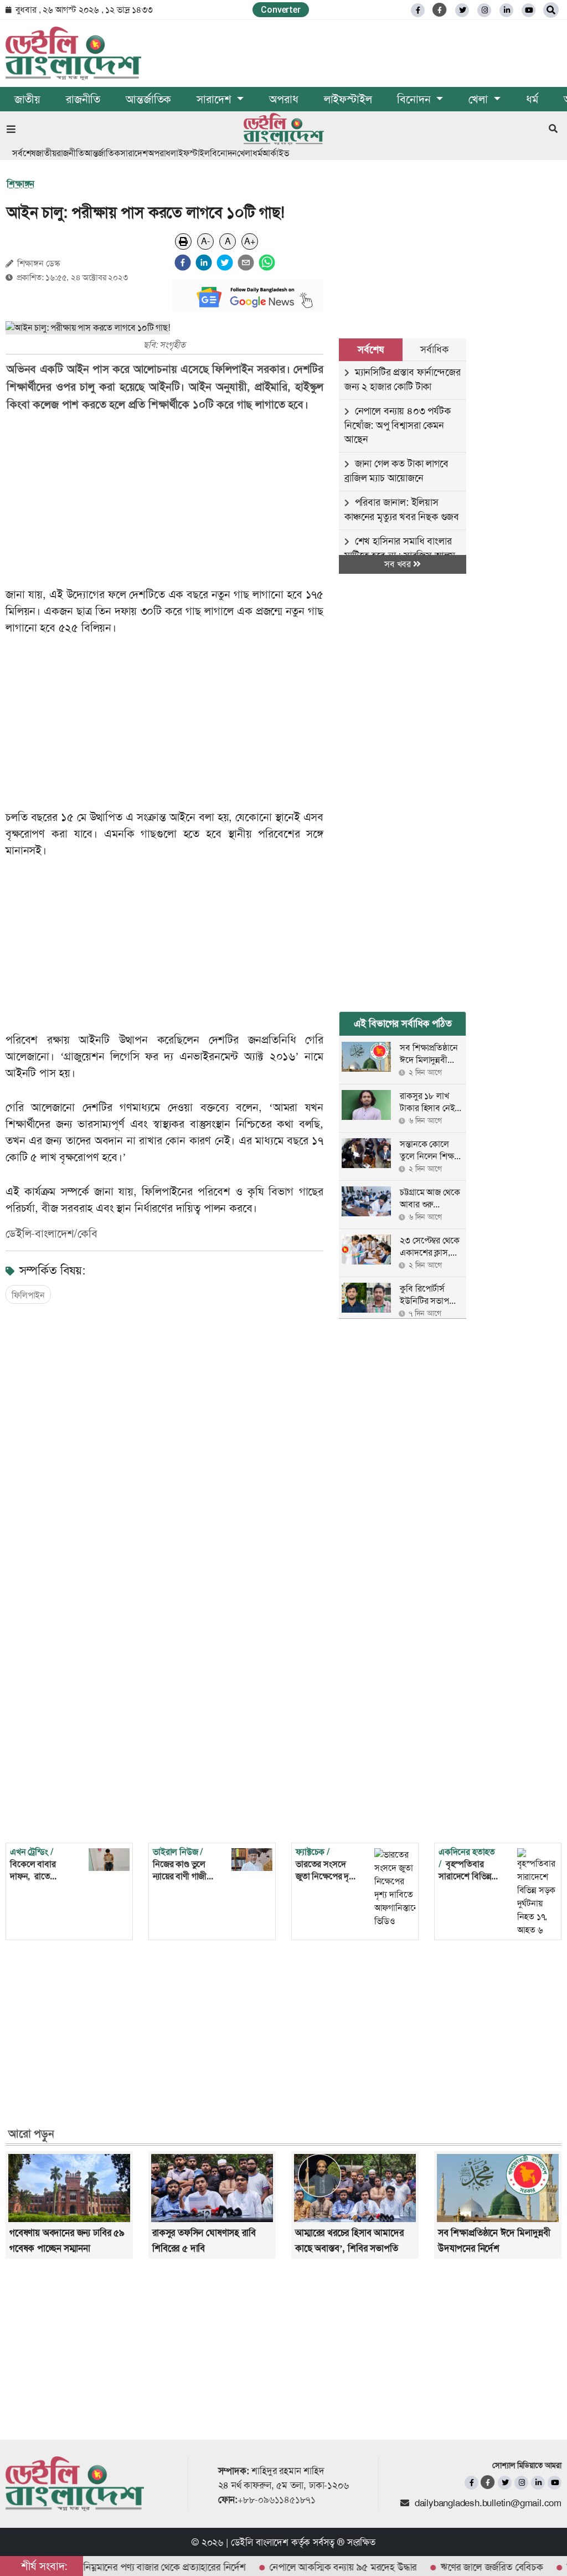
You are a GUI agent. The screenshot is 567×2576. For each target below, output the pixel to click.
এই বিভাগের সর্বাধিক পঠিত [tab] (403, 1024)
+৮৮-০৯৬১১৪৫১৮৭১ (277, 2500)
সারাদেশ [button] (215, 99)
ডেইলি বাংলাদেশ (260, 2542)
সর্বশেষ (24, 153)
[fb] (418, 10)
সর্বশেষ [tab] (370, 349)
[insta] (521, 2483)
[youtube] (555, 2483)
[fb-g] (440, 10)
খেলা (245, 153)
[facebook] (183, 263)
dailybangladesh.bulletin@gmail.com (488, 2503)
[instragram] (484, 10)
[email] (246, 263)
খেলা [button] (480, 99)
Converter (280, 10)
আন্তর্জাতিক (148, 99)
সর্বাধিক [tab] (434, 349)
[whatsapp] (267, 263)
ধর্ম (532, 99)
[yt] (529, 10)
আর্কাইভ (275, 153)
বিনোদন (223, 153)
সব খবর (399, 564)
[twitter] (462, 10)
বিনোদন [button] (415, 99)
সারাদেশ (134, 153)
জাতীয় (27, 99)
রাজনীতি (83, 99)
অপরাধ (283, 99)
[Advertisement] (172, 500)
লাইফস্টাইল (348, 99)
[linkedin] (506, 10)
